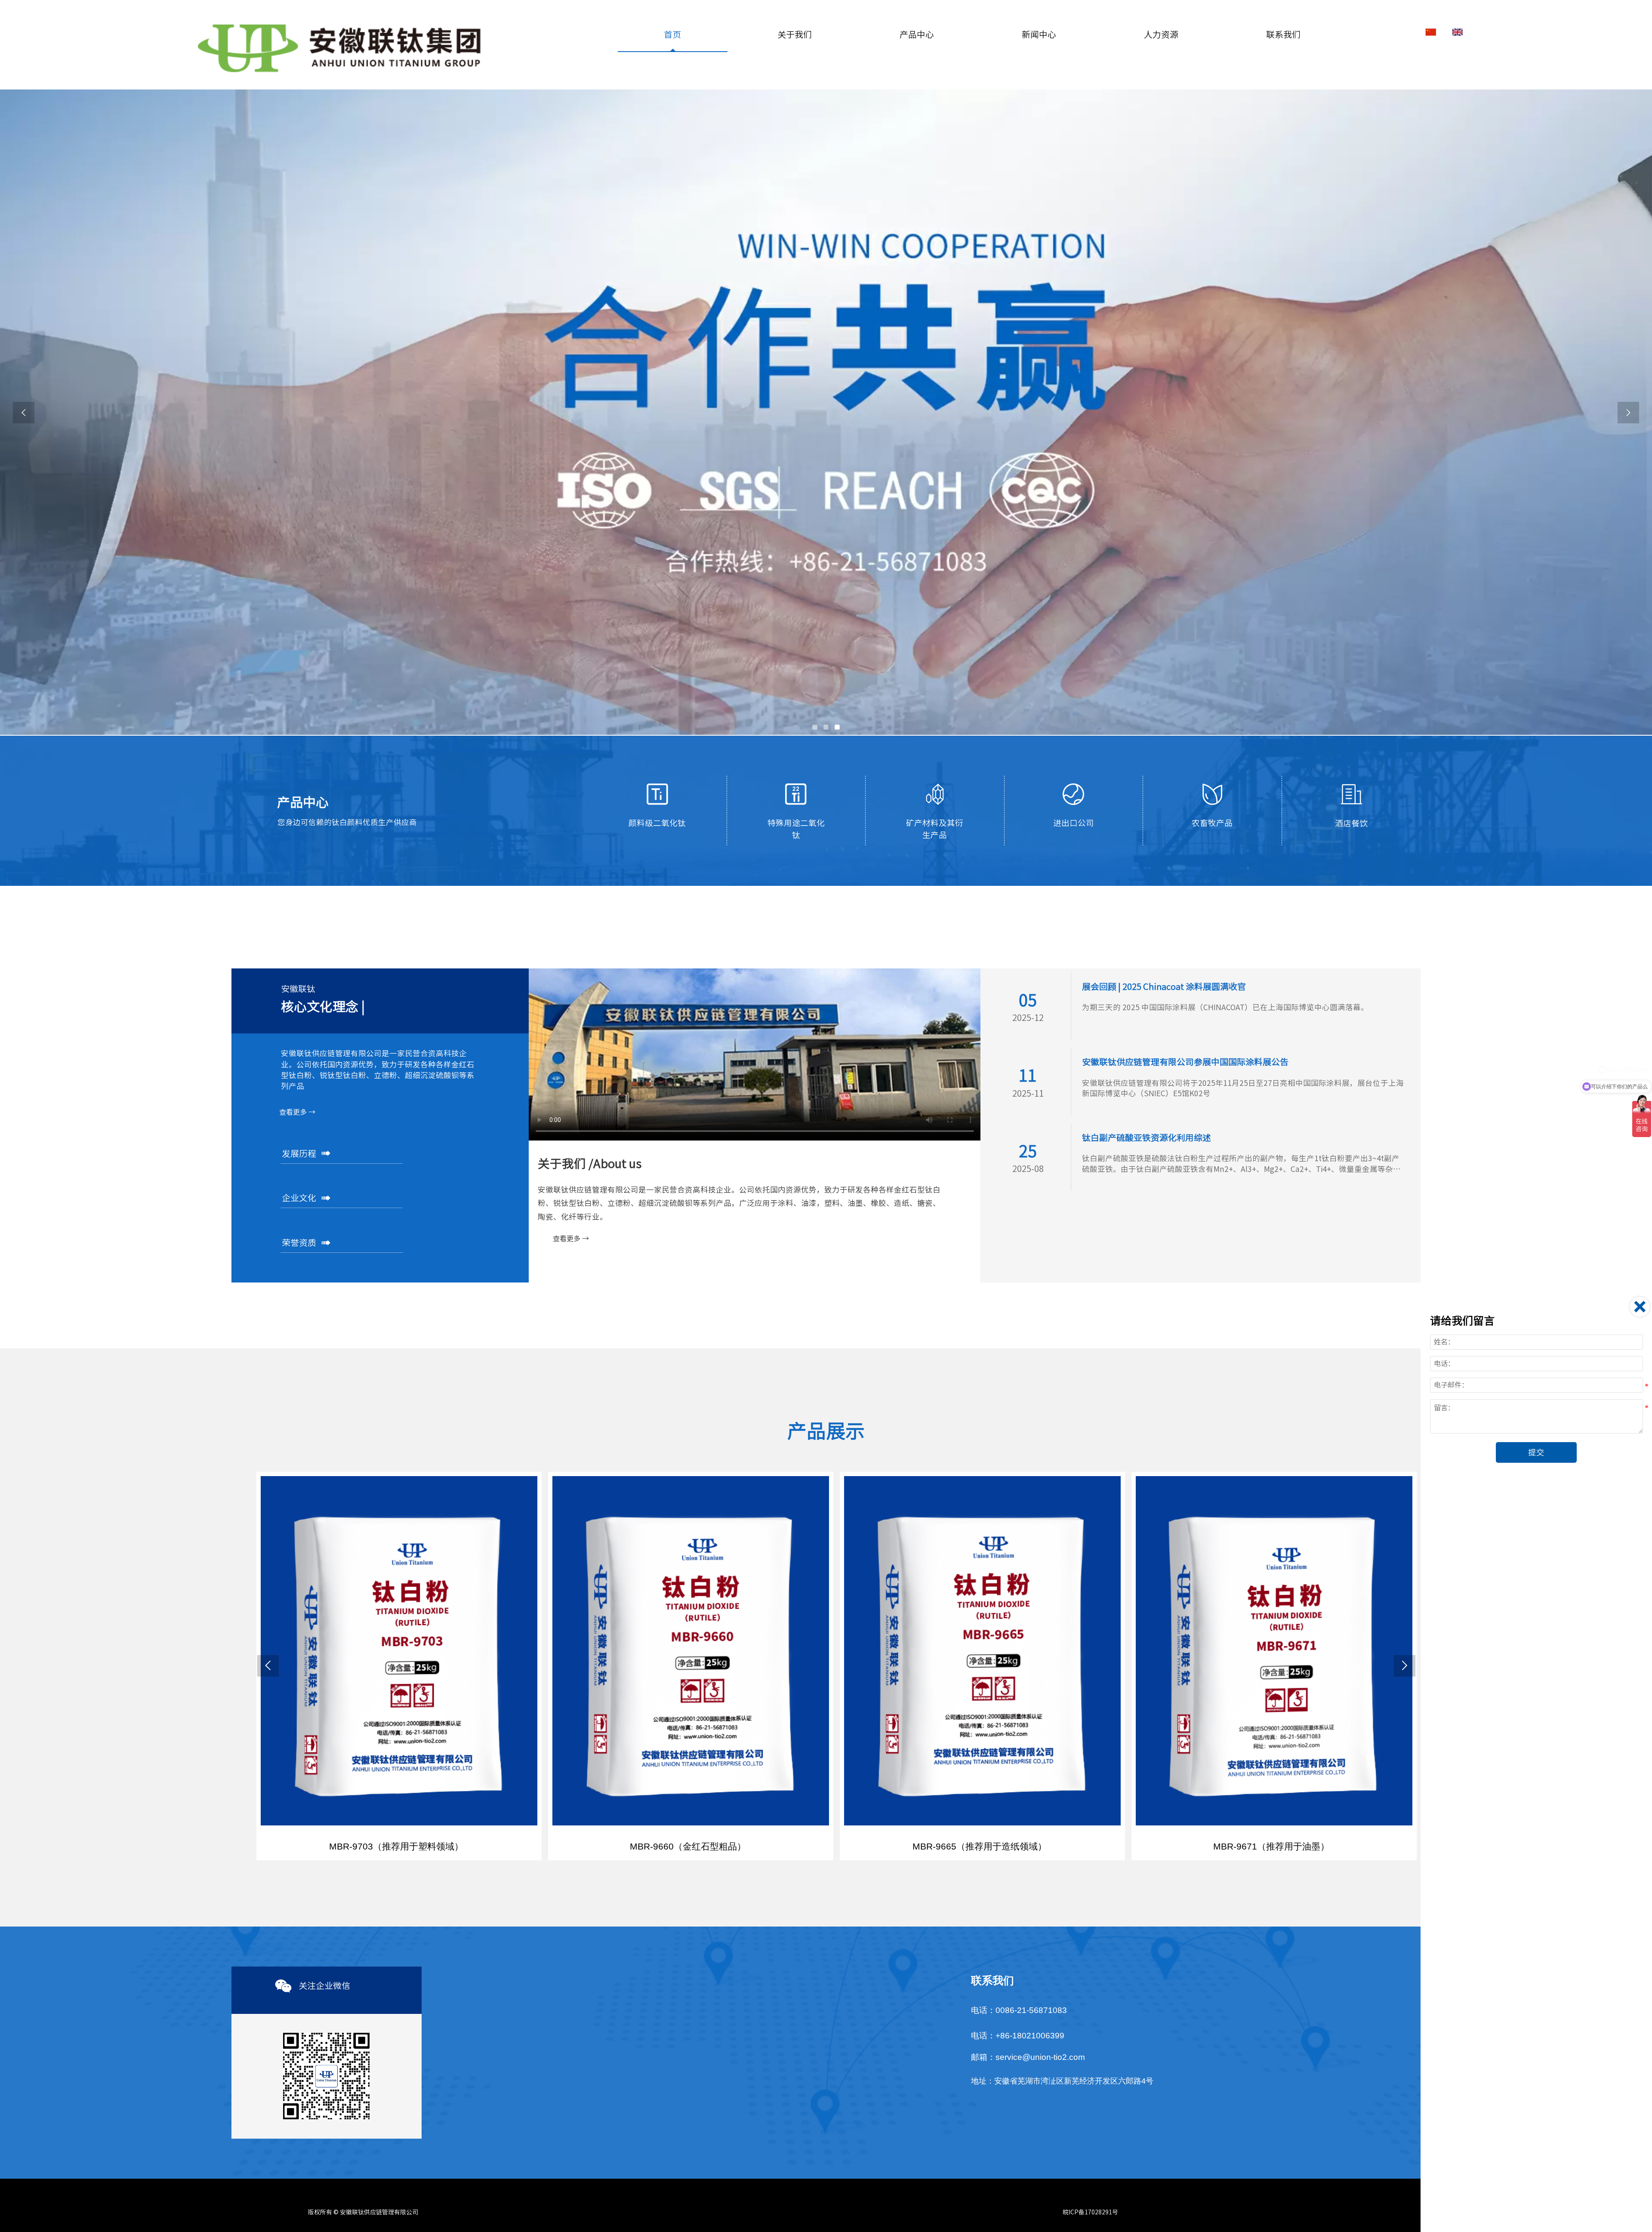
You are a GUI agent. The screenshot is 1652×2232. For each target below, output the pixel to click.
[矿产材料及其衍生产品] (935, 794)
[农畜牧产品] (1212, 794)
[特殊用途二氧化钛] (796, 794)
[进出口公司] (1073, 794)
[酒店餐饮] (1351, 794)
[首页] (341, 49)
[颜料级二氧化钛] (657, 794)
